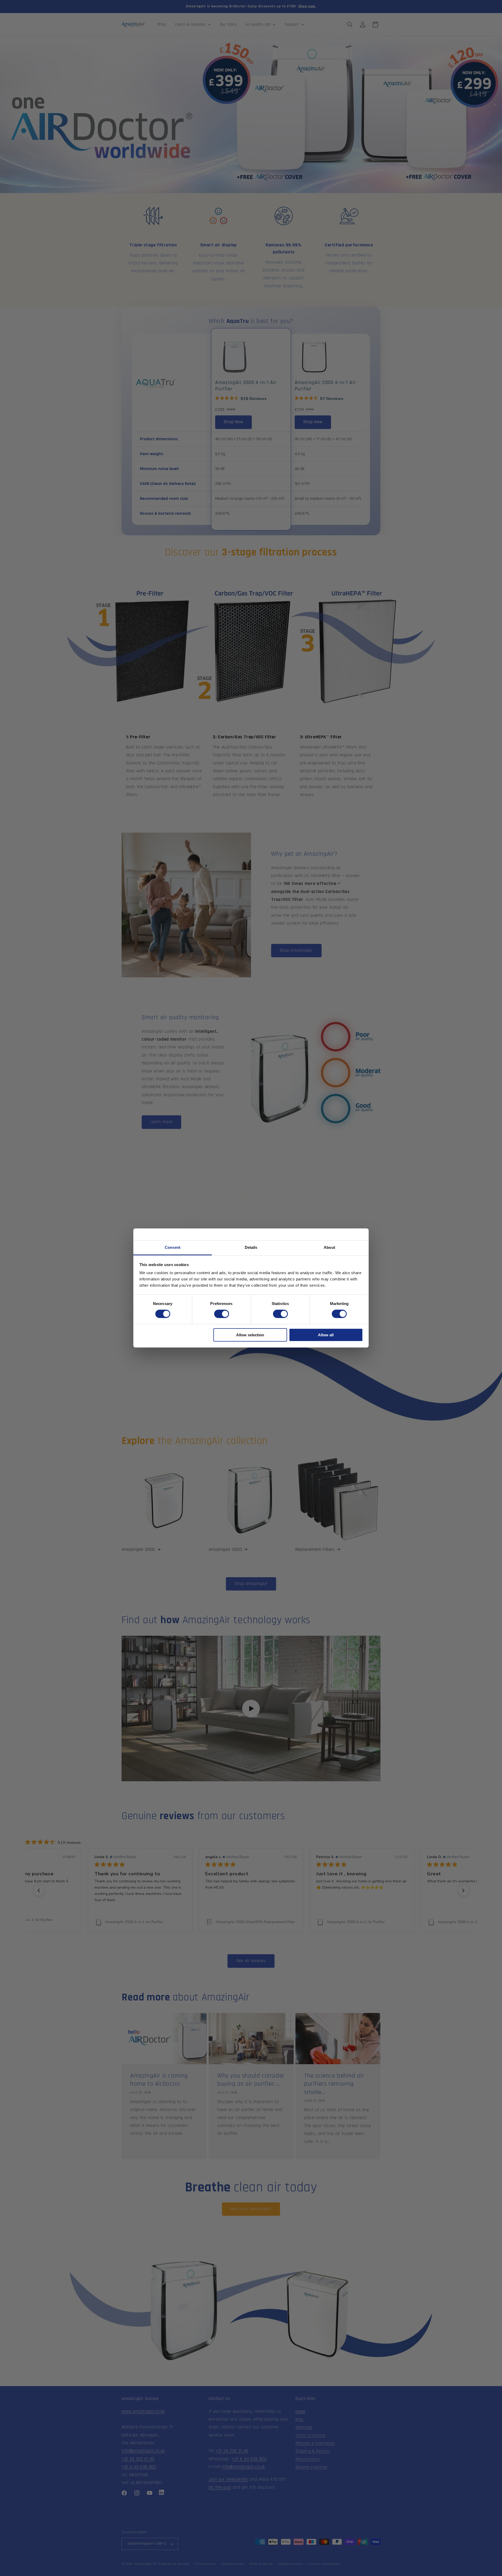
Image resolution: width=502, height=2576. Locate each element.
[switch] (222, 1314)
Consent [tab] (173, 1247)
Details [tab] (251, 1247)
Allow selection (250, 1335)
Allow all (326, 1335)
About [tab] (329, 1247)
